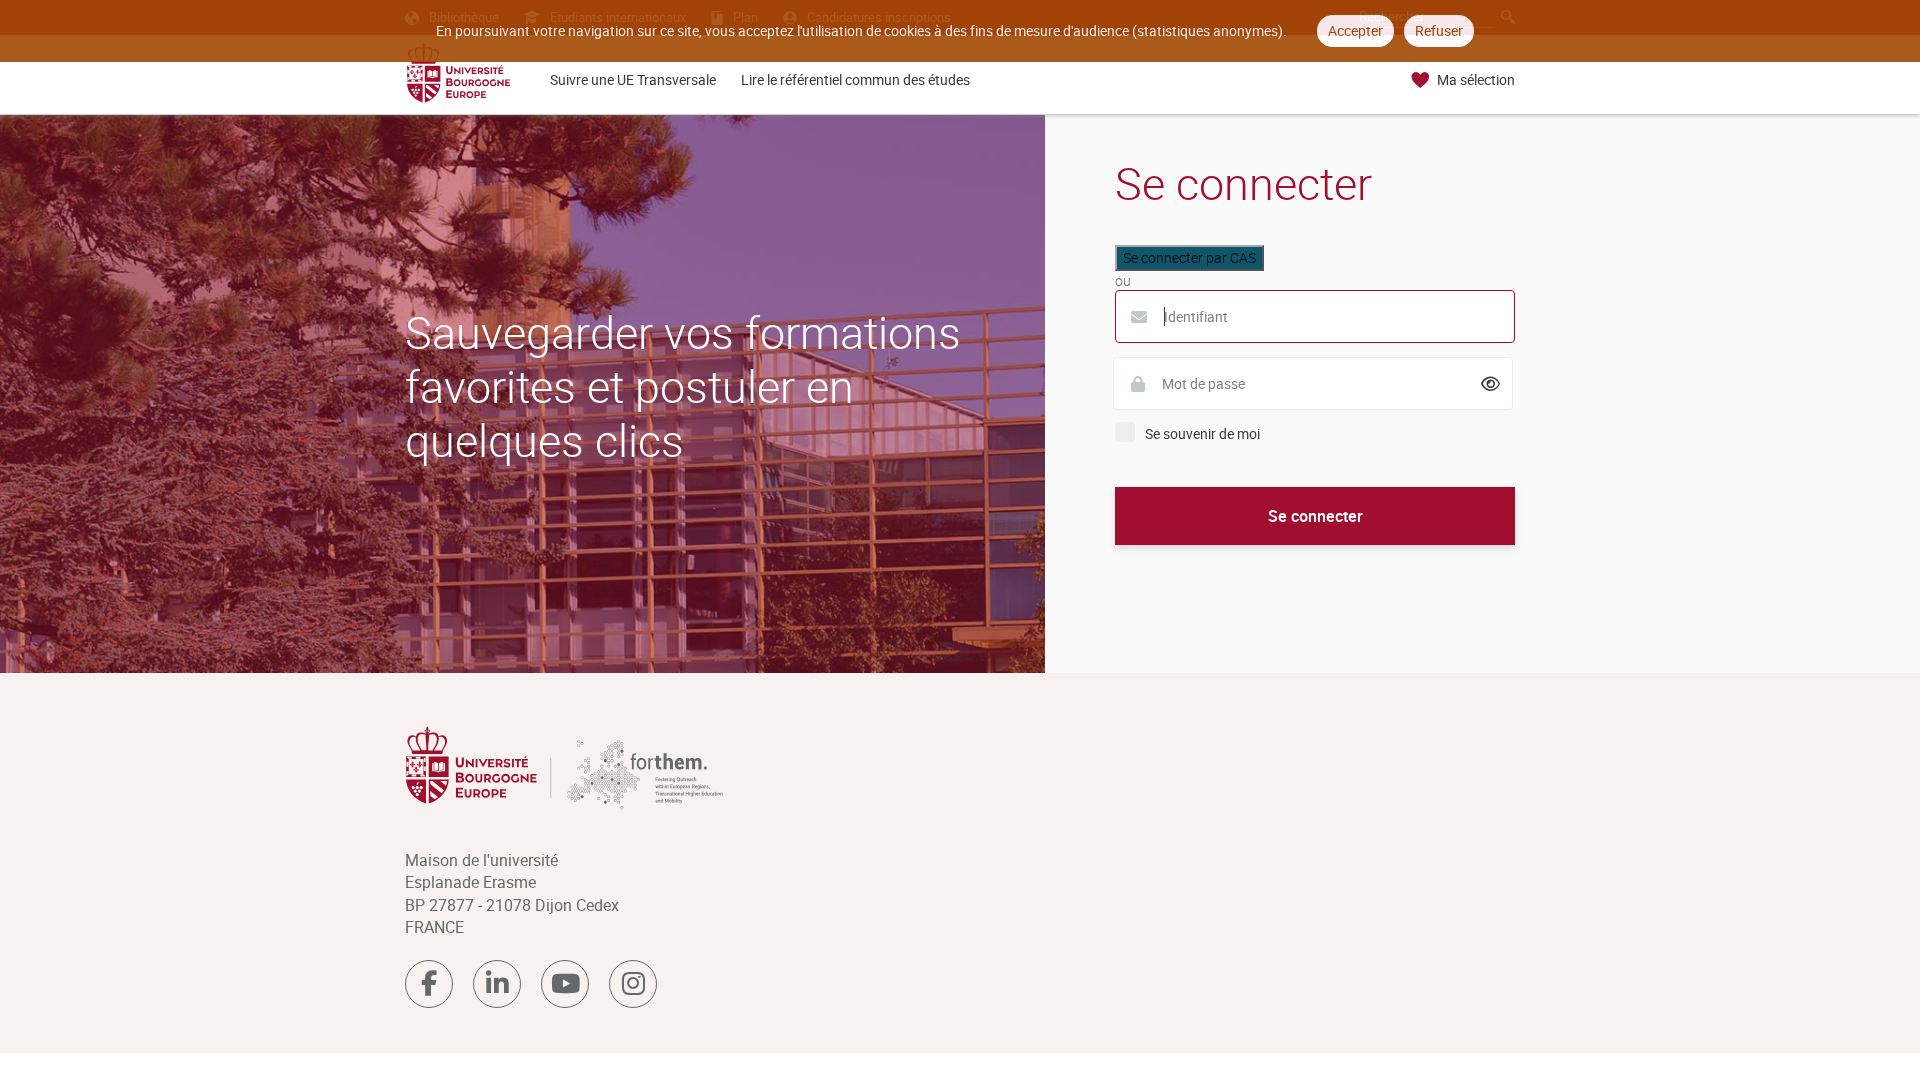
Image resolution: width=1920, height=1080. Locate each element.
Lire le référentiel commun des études (855, 79)
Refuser (1439, 30)
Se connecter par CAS (1189, 257)
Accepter (1355, 30)
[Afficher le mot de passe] (1491, 384)
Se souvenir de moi (1202, 433)
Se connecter (1315, 516)
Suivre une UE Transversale (633, 79)
